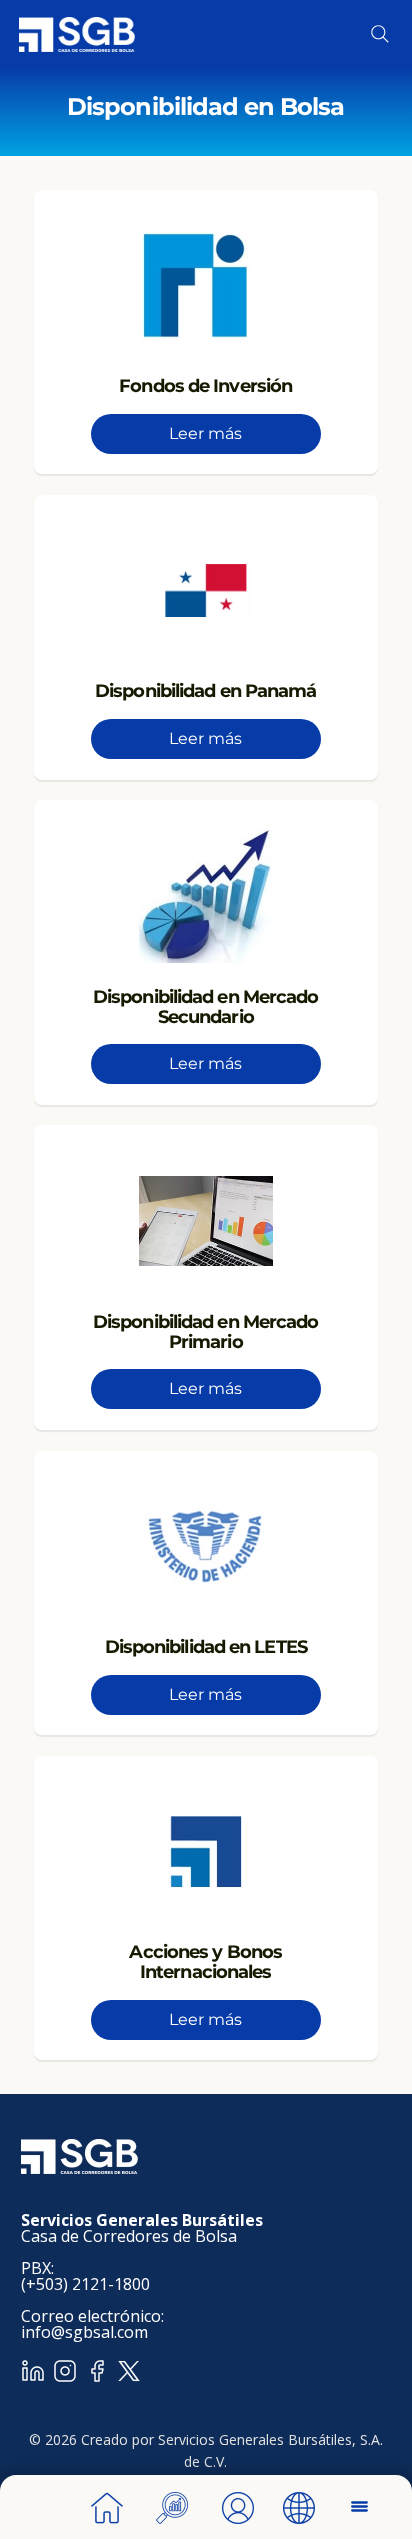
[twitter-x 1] (129, 2371)
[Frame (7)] (33, 2371)
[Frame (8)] (65, 2371)
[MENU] (361, 2506)
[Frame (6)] (97, 2371)
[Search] (380, 34)
